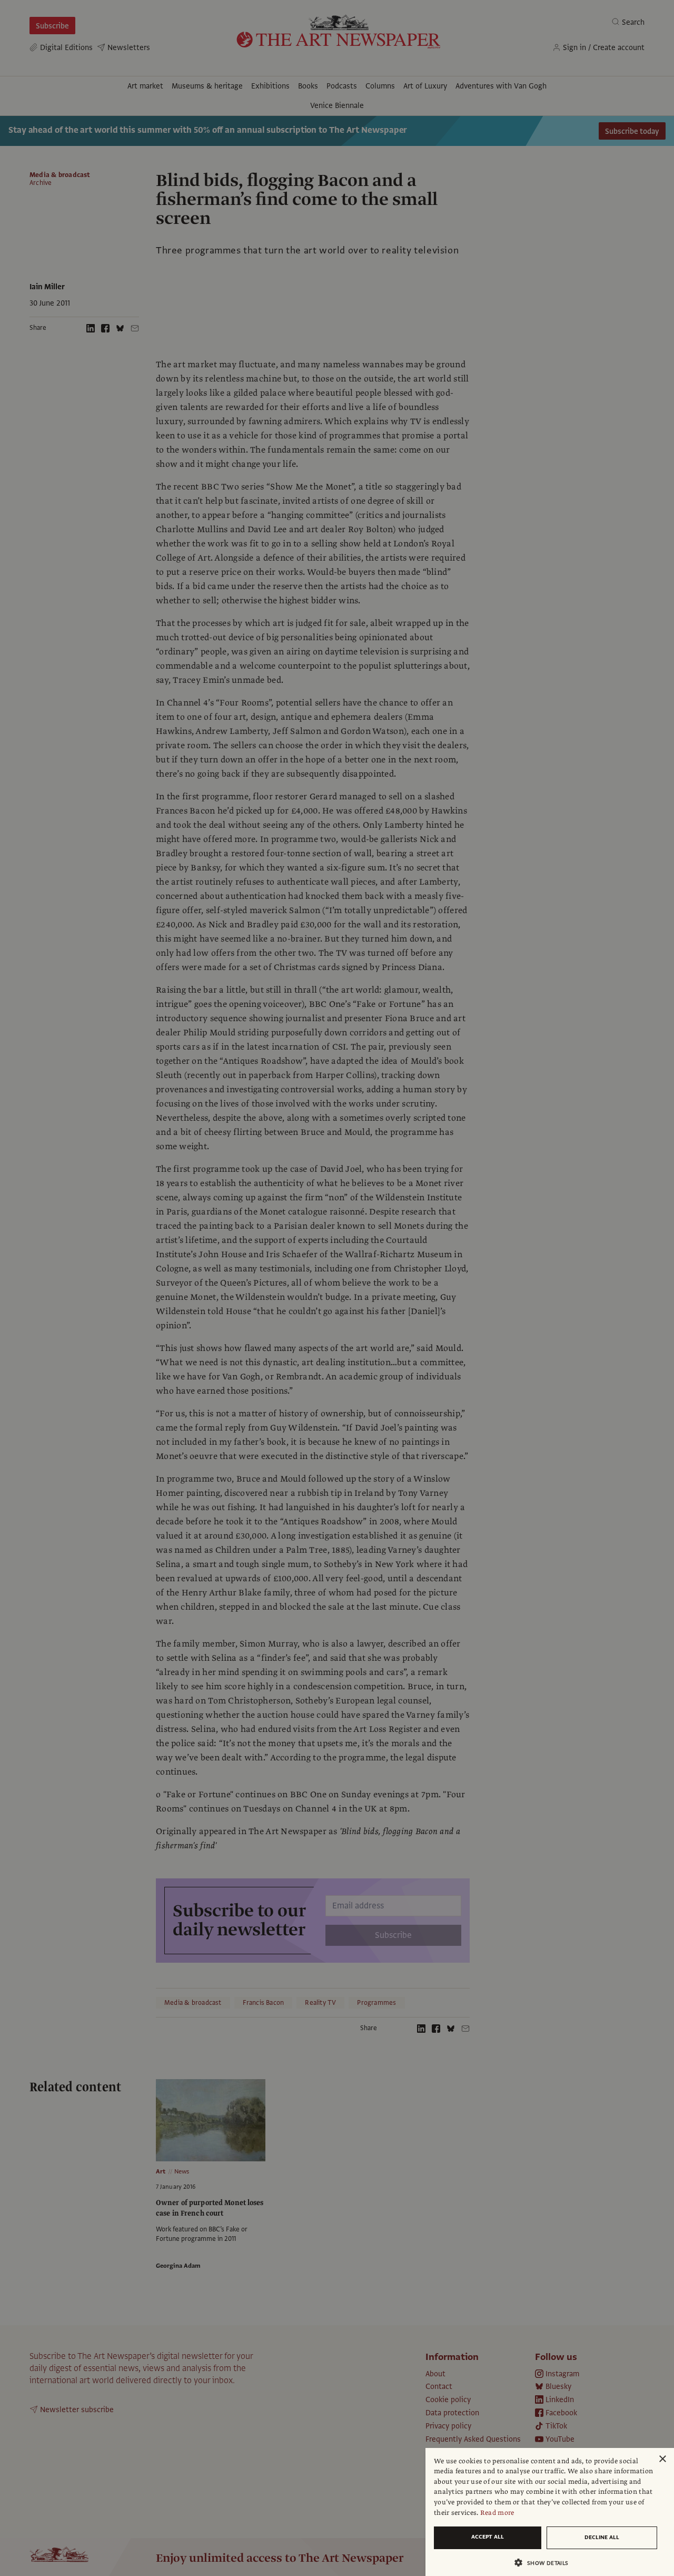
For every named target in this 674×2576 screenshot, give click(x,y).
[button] (546, 2563)
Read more (497, 2513)
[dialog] (550, 2512)
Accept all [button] (488, 2537)
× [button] (662, 2459)
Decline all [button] (602, 2537)
